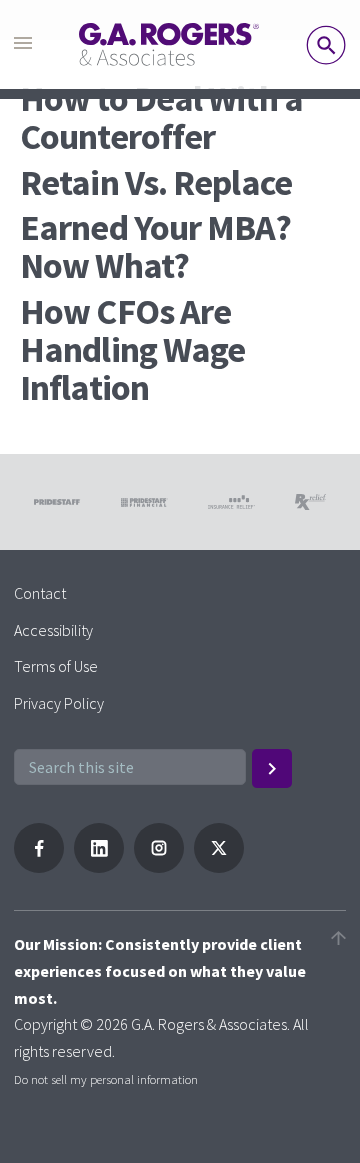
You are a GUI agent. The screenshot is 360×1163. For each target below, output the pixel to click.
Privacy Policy (59, 703)
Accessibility (53, 630)
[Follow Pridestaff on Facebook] (39, 867)
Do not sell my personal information (106, 1079)
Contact (40, 593)
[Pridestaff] (169, 44)
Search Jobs (326, 45)
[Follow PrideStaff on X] (219, 867)
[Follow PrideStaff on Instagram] (159, 867)
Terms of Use (56, 666)
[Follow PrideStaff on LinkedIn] (99, 867)
